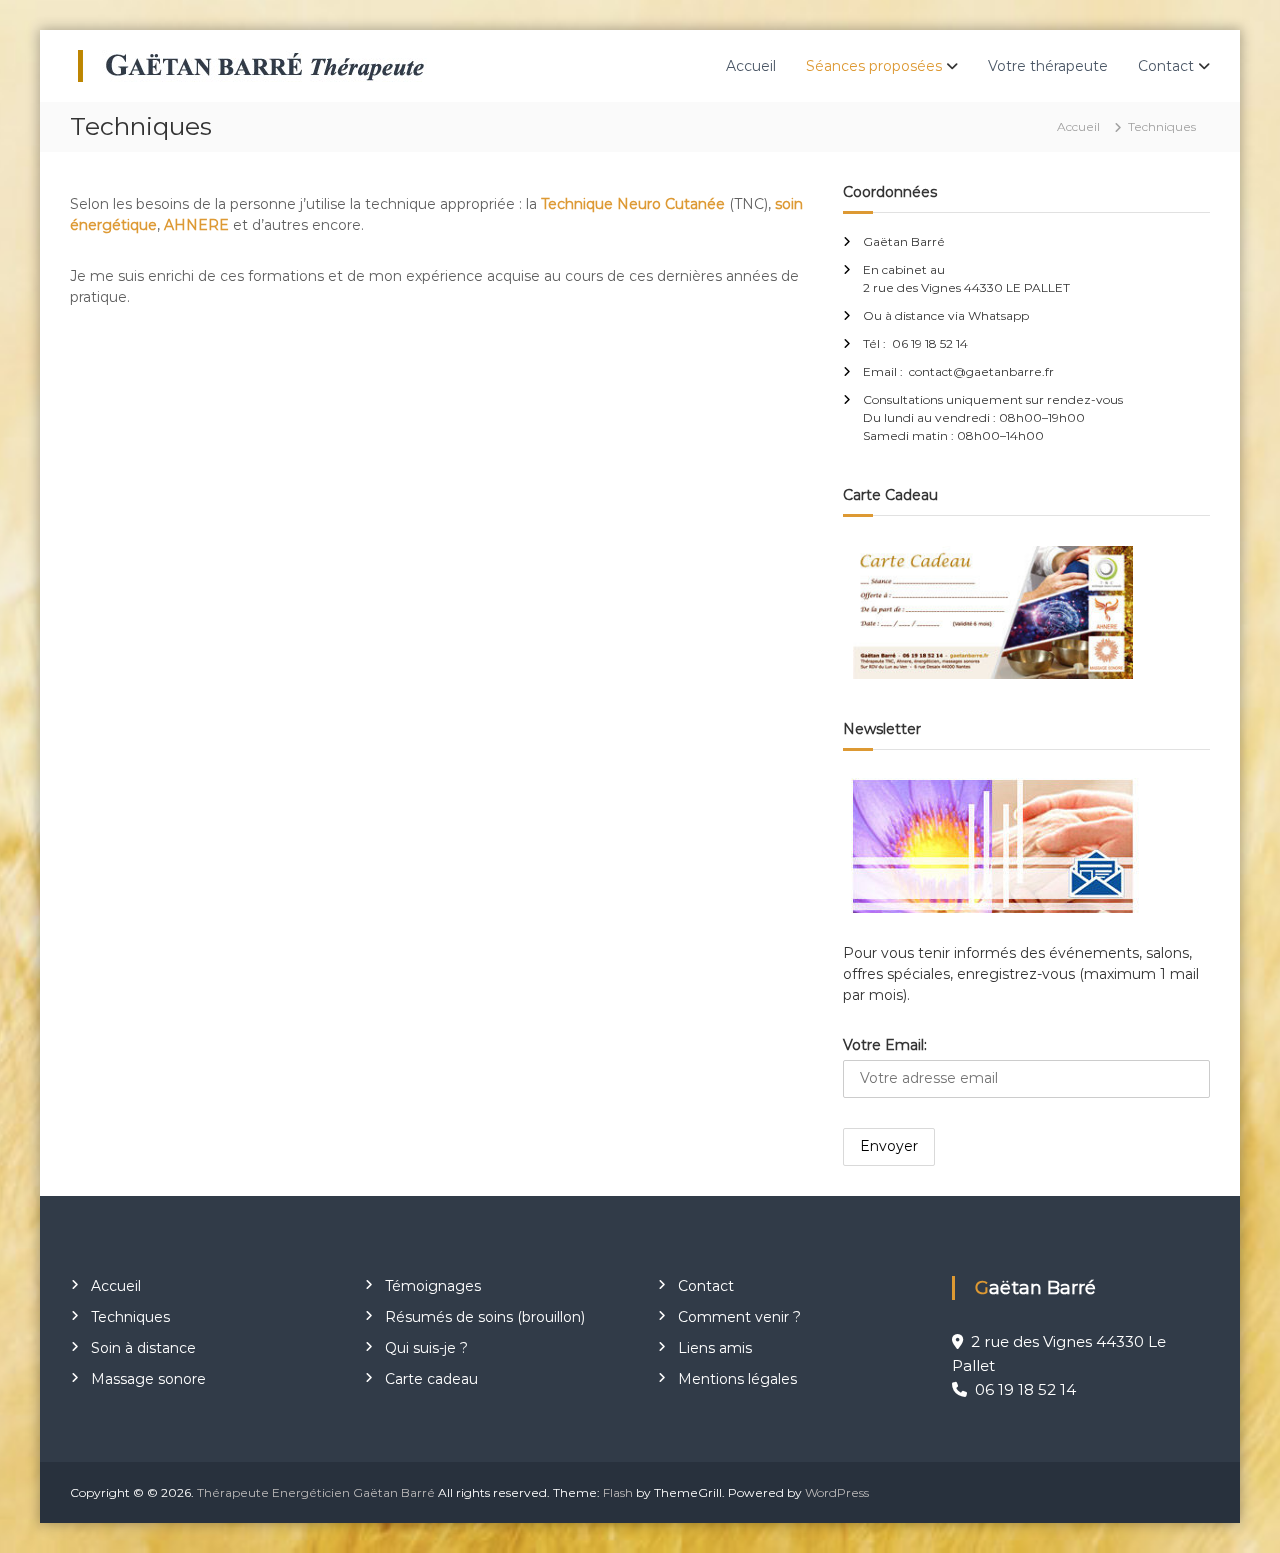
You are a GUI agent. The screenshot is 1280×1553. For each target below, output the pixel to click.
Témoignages (433, 1286)
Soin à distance (143, 1348)
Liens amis (715, 1348)
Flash (618, 1492)
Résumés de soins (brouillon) (485, 1317)
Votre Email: (885, 1045)
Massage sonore (148, 1379)
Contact (1166, 66)
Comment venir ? (739, 1317)
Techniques (130, 1317)
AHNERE (196, 225)
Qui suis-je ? (426, 1348)
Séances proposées (874, 66)
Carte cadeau (431, 1379)
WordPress (837, 1492)
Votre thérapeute (1048, 66)
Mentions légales (737, 1379)
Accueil (751, 66)
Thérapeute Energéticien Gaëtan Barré (316, 1492)
